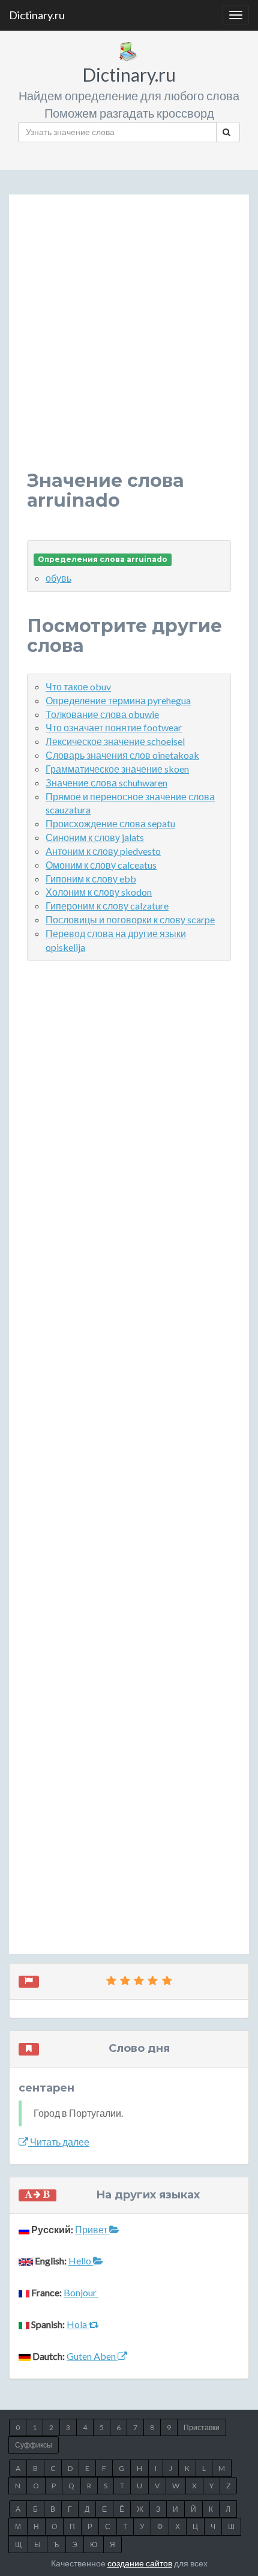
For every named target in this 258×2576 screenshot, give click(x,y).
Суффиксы (34, 2445)
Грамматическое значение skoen (117, 769)
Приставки (202, 2427)
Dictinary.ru (37, 15)
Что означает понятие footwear (114, 727)
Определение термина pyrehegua (118, 700)
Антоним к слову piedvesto (103, 851)
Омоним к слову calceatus (101, 865)
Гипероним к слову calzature (107, 906)
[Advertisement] (129, 342)
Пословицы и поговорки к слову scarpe (130, 919)
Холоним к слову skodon (99, 892)
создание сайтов (140, 2563)
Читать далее (59, 2142)
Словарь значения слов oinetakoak (122, 755)
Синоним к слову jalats (95, 837)
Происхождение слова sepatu (110, 823)
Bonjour (81, 2292)
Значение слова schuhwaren (106, 783)
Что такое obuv (78, 686)
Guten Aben (92, 2356)
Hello (81, 2261)
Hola (78, 2324)
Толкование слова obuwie (102, 714)
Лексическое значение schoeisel (115, 741)
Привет (92, 2229)
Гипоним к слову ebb (91, 879)
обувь (58, 578)
